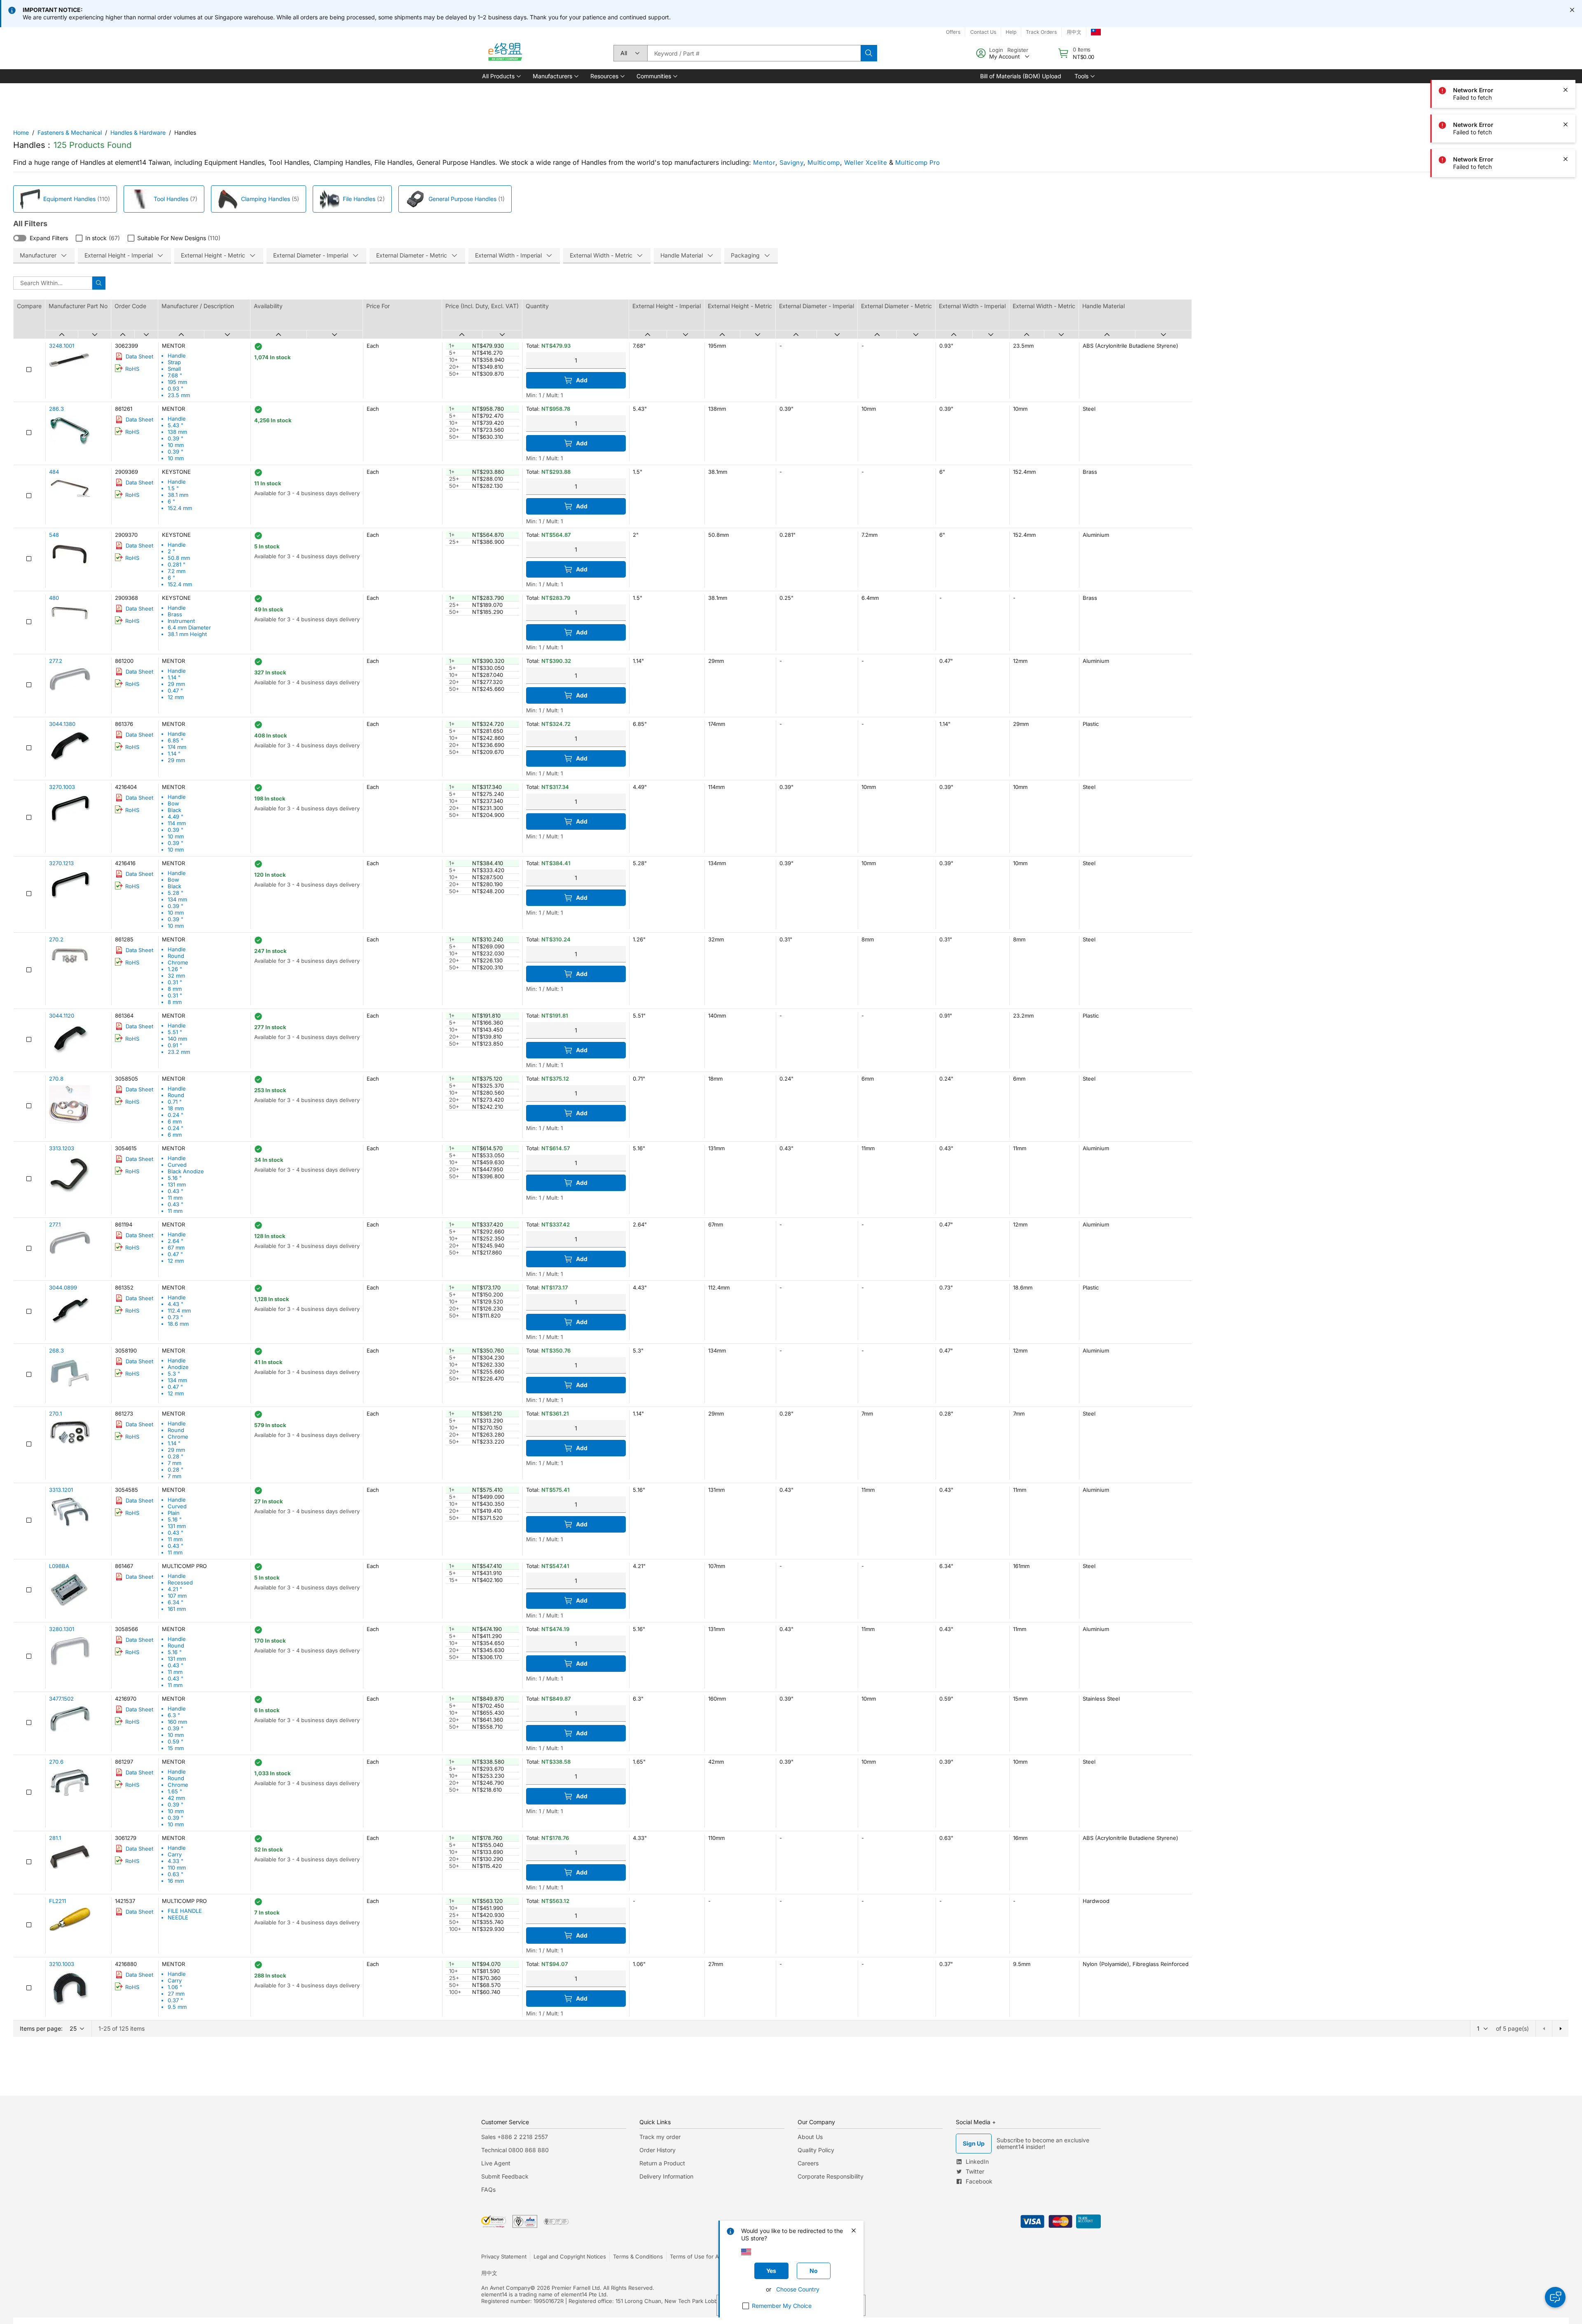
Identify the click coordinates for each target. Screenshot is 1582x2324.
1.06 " (175, 1987)
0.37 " (175, 2000)
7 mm (174, 1463)
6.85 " (176, 740)
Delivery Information (666, 2176)
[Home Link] (505, 53)
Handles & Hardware (138, 132)
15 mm (176, 1748)
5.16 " (175, 1178)
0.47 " (175, 690)
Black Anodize (186, 1171)
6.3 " (174, 1715)
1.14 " (174, 677)
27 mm (176, 1994)
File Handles (359, 199)
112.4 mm (179, 1311)
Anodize (178, 1367)
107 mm (177, 1596)
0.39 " (176, 438)
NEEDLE (178, 1917)
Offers (953, 32)
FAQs (488, 2189)
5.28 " (176, 893)
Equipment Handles (69, 199)
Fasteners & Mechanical (70, 132)
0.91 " (175, 1045)
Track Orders (1041, 32)
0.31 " (175, 982)
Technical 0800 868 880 (515, 2150)
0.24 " (176, 1115)
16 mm (176, 1881)
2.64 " (176, 1241)
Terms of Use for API (697, 2256)
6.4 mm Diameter (189, 627)
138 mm (177, 432)
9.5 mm (177, 2007)
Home (21, 132)
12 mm (176, 697)
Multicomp (824, 163)
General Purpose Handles (462, 199)
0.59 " (176, 1741)
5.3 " (174, 1374)
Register (1018, 50)
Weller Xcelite (866, 163)
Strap (174, 362)
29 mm (176, 684)
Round (176, 956)
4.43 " (176, 1304)
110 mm (177, 1868)
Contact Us (983, 32)
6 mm (175, 1121)
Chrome (178, 962)
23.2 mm (179, 1052)
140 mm (177, 1039)
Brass (175, 614)
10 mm (176, 445)
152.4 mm (180, 508)
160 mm (177, 1722)
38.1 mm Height (187, 634)
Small (174, 369)
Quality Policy (816, 2150)
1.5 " (173, 488)
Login (996, 50)
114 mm (177, 823)
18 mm (176, 1108)
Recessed (180, 1582)
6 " (171, 501)
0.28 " (176, 1456)
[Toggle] (20, 238)
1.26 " (175, 969)
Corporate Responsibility (831, 2176)
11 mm (175, 1198)
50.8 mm (179, 558)
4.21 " (175, 1589)
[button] (501, 76)
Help (1011, 32)
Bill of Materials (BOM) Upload (1021, 76)
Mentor (764, 163)
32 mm (176, 976)
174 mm (177, 747)
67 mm (176, 1247)
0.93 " (176, 389)
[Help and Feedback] (1555, 2297)
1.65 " (175, 1791)
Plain (174, 1513)
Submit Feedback (505, 2176)
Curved (177, 1165)
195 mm (177, 382)
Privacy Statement (504, 2256)
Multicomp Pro (918, 163)
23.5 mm (179, 395)
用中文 (1074, 32)
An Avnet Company (506, 2288)
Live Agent (496, 2163)
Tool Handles (171, 199)
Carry (175, 1854)
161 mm (177, 1609)
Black (174, 810)
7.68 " (175, 375)
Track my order (660, 2137)
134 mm (177, 899)
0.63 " (176, 1874)
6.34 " (176, 1602)
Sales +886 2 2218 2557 (515, 2137)
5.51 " (175, 1032)
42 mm (176, 1798)
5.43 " (176, 425)
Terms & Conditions (638, 2256)
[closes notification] (1572, 10)
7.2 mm (177, 571)
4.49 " (176, 817)
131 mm (177, 1184)
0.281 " (177, 564)
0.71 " (175, 1102)
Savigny (791, 163)
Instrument (181, 621)
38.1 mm (178, 495)
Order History (658, 2150)
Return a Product (662, 2163)
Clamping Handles (266, 199)
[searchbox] (754, 53)
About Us (810, 2137)
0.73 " (175, 1317)
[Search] (869, 53)
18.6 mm (178, 1324)
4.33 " (176, 1861)
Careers (808, 2163)
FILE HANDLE (185, 1911)
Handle (177, 356)
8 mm (175, 989)
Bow (173, 803)
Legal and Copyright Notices (570, 2256)
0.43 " (176, 1191)
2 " (171, 551)
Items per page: (41, 2028)
